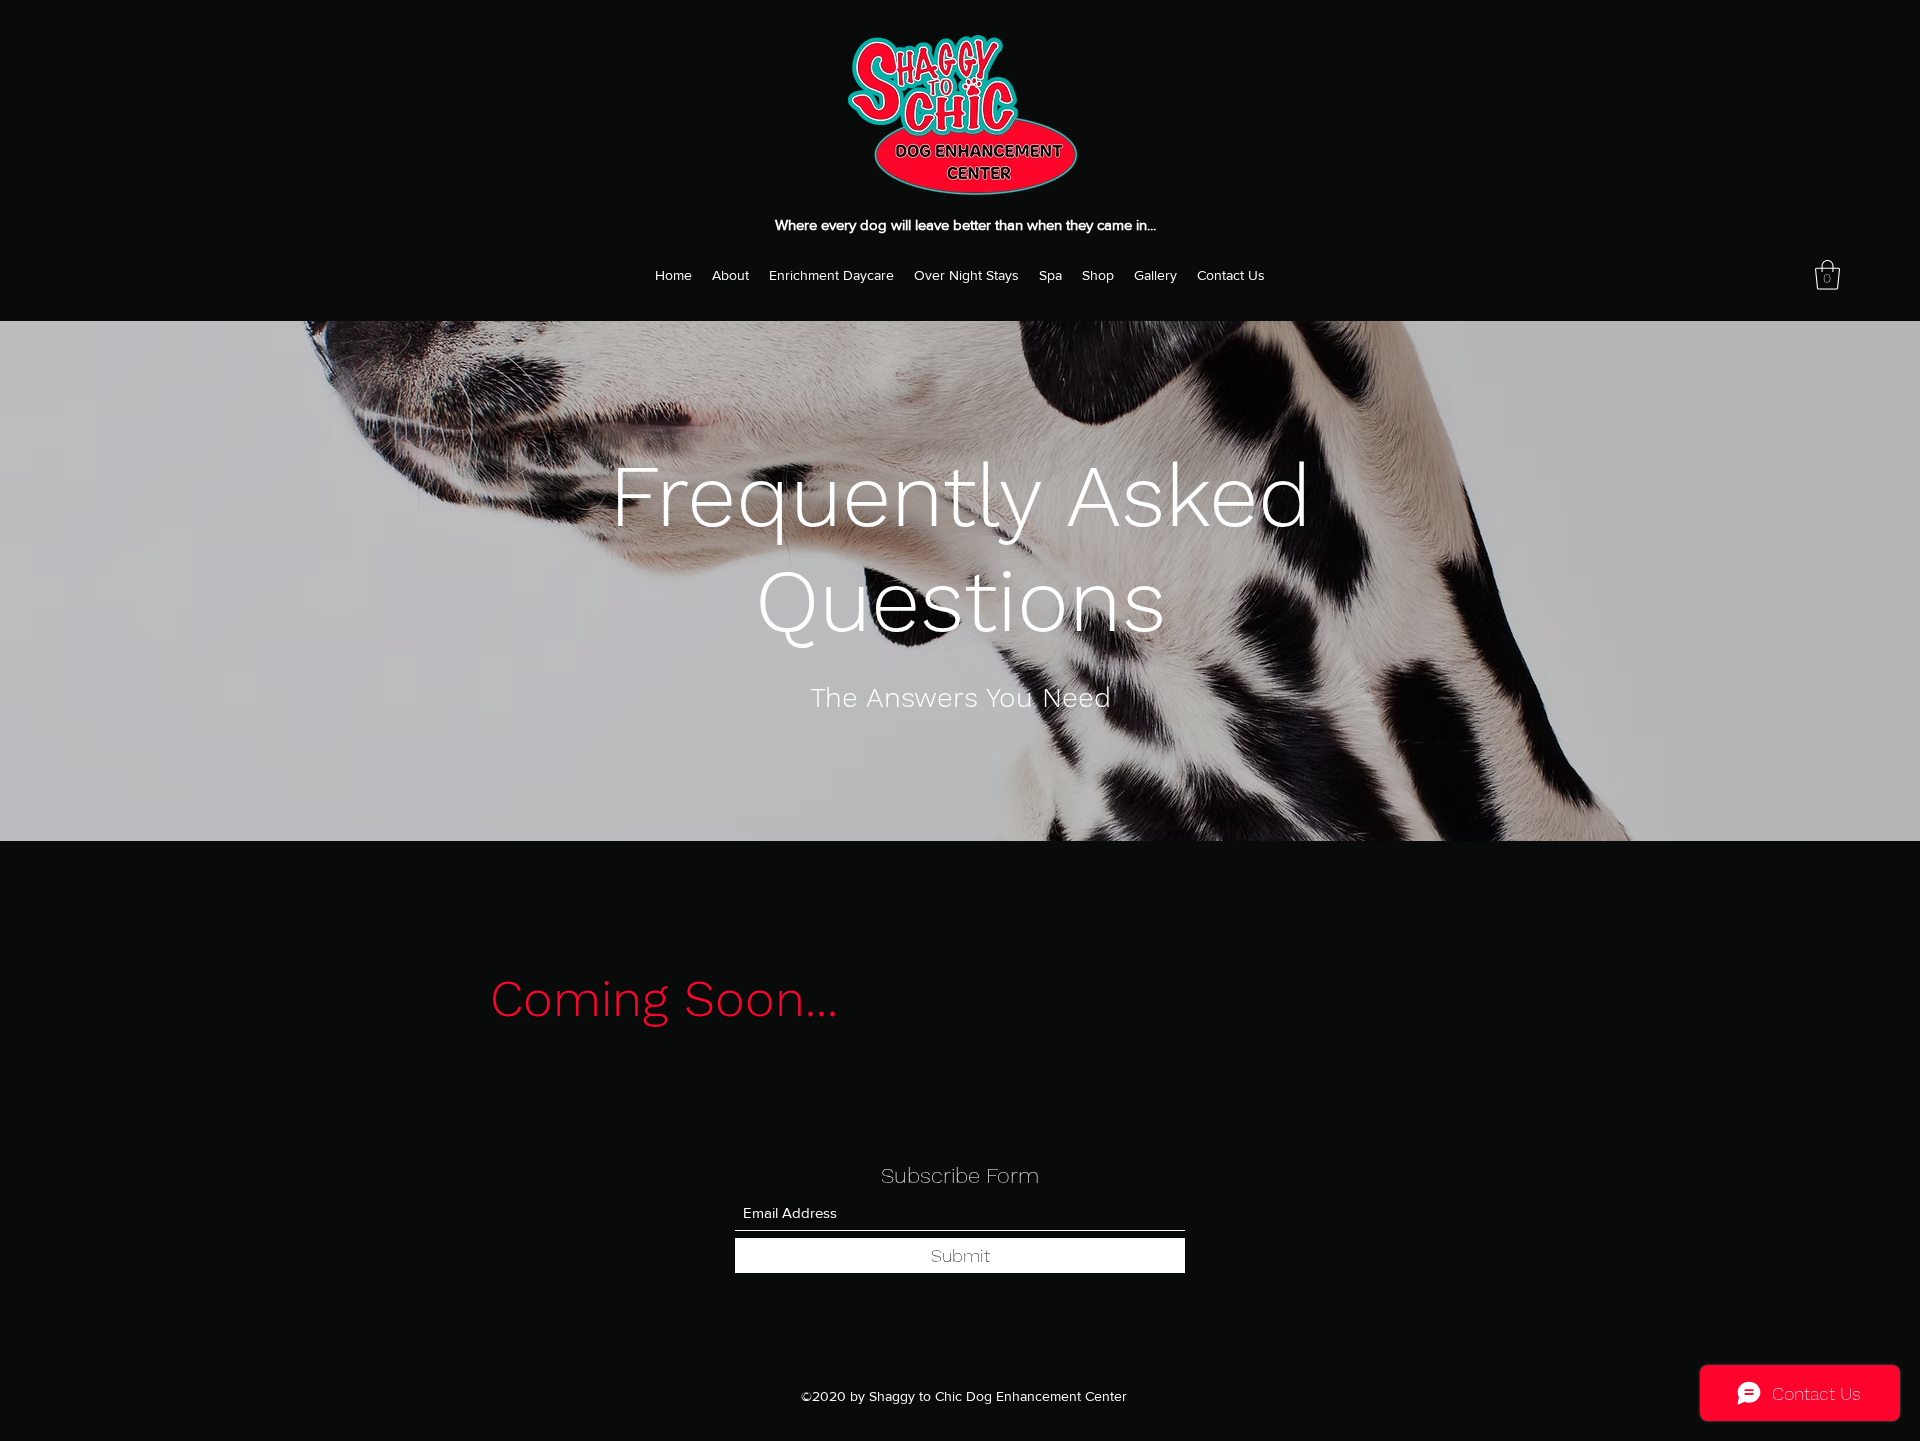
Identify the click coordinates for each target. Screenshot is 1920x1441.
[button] (1827, 275)
